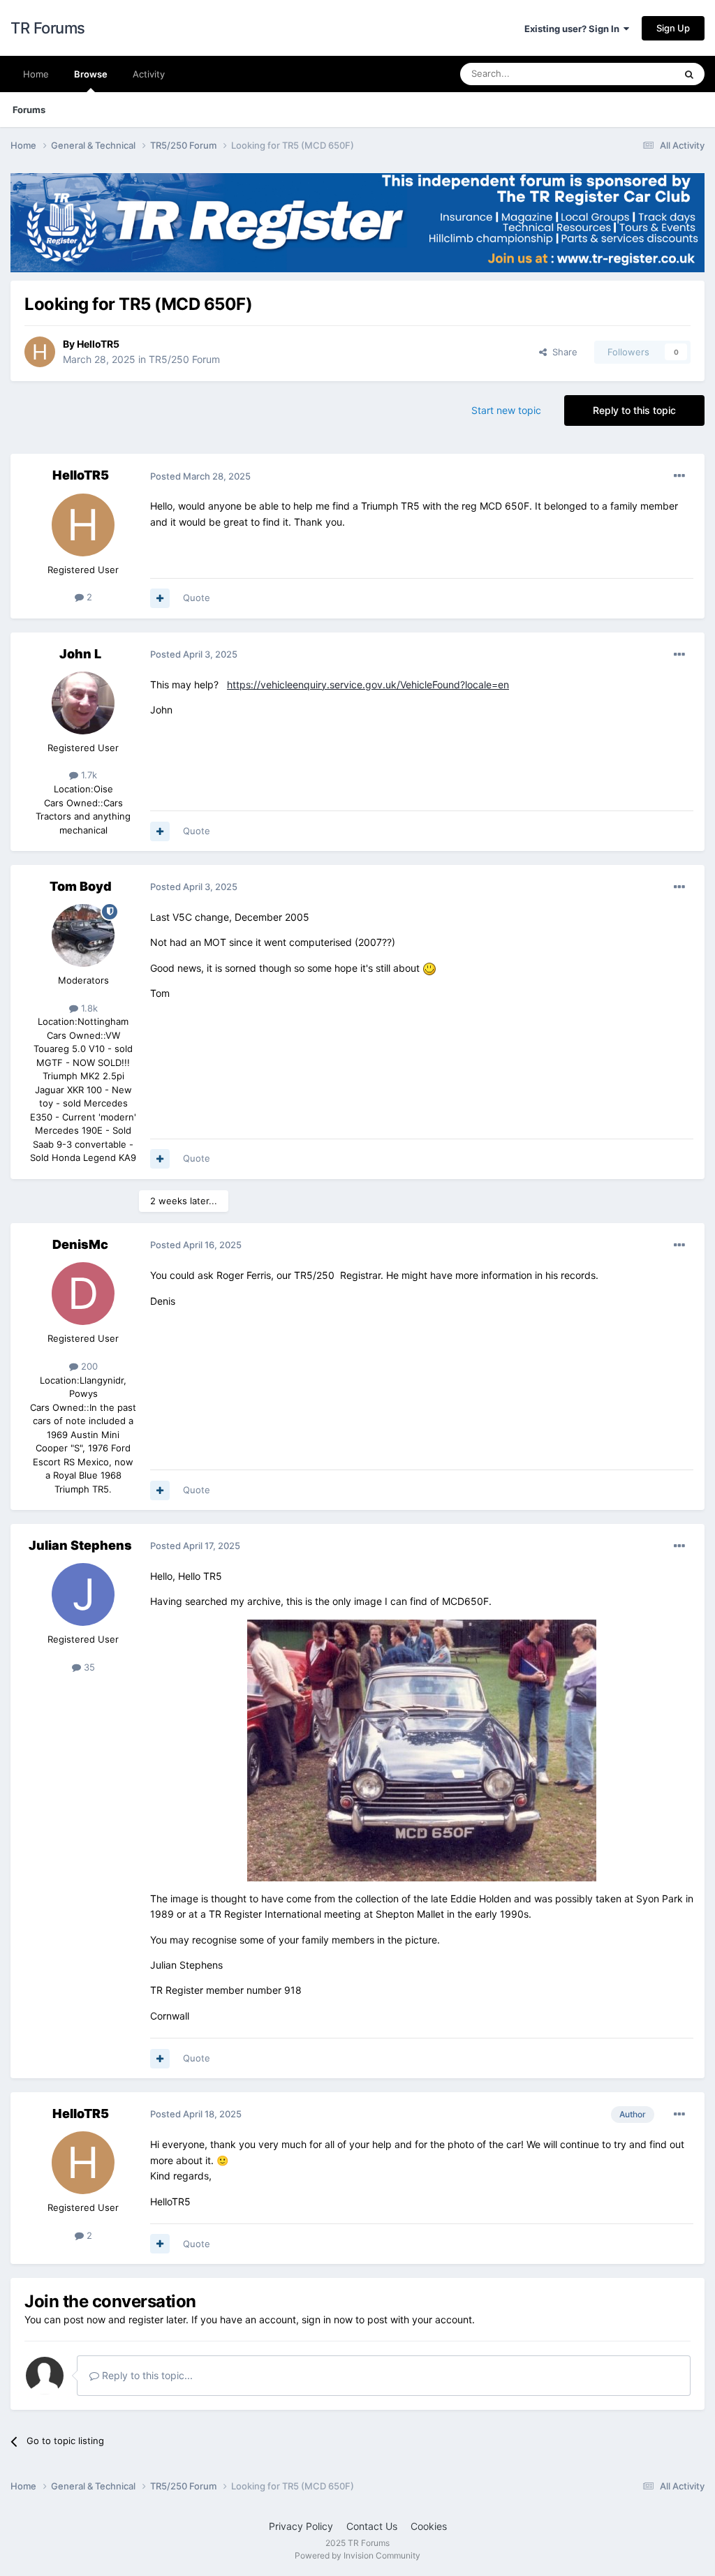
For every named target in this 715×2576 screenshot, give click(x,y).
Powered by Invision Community (357, 2555)
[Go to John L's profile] (83, 703)
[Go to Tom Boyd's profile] (83, 935)
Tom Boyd (81, 886)
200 (88, 1366)
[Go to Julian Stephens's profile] (83, 1594)
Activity (149, 74)
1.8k (88, 1008)
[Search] (689, 74)
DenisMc (80, 1244)
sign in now (327, 2319)
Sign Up (673, 28)
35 (88, 1667)
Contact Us (372, 2526)
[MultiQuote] (160, 598)
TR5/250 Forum (184, 359)
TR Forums (48, 28)
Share (562, 352)
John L (80, 654)
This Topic (635, 74)
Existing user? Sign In (574, 29)
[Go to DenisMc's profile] (83, 1294)
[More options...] (679, 476)
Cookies (429, 2526)
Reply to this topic (634, 410)
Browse (91, 74)
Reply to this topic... (146, 2375)
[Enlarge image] (422, 1749)
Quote (197, 598)
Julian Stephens (80, 1545)
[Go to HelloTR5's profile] (40, 352)
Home (36, 74)
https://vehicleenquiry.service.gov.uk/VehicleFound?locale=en (368, 684)
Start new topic (506, 410)
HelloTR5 (98, 344)
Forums (29, 110)
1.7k (88, 775)
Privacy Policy (301, 2526)
